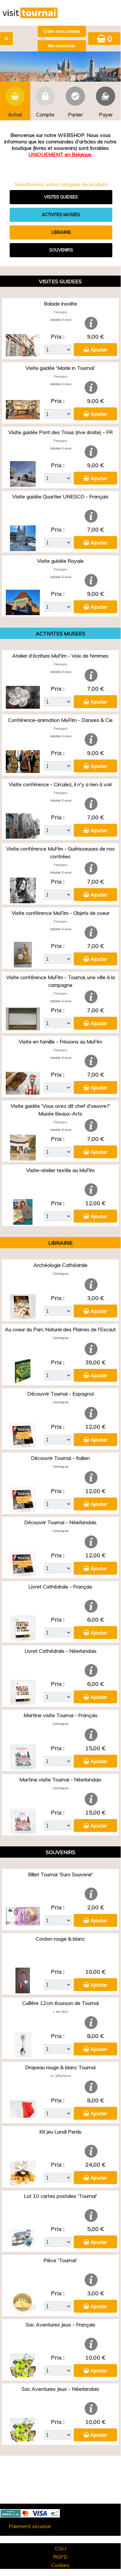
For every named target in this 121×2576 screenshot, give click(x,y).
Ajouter (99, 350)
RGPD (60, 2557)
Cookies (60, 2565)
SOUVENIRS (61, 250)
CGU (60, 2548)
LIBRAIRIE (61, 232)
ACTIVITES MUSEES (61, 214)
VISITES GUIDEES (61, 197)
